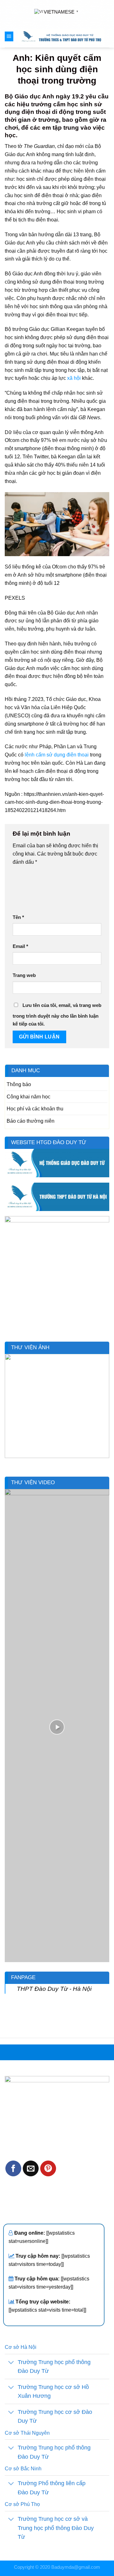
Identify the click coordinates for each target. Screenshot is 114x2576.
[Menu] (9, 36)
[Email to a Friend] (31, 2168)
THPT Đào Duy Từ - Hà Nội (54, 1989)
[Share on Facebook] (13, 2168)
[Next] (106, 1410)
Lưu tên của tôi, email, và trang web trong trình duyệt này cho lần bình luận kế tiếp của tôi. (57, 1015)
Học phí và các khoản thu (35, 1109)
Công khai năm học (28, 1097)
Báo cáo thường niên (31, 1121)
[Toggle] (11, 2363)
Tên (18, 917)
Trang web (24, 975)
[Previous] (8, 1410)
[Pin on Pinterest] (48, 2168)
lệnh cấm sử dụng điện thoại (57, 755)
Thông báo (19, 1084)
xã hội (74, 378)
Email (20, 946)
